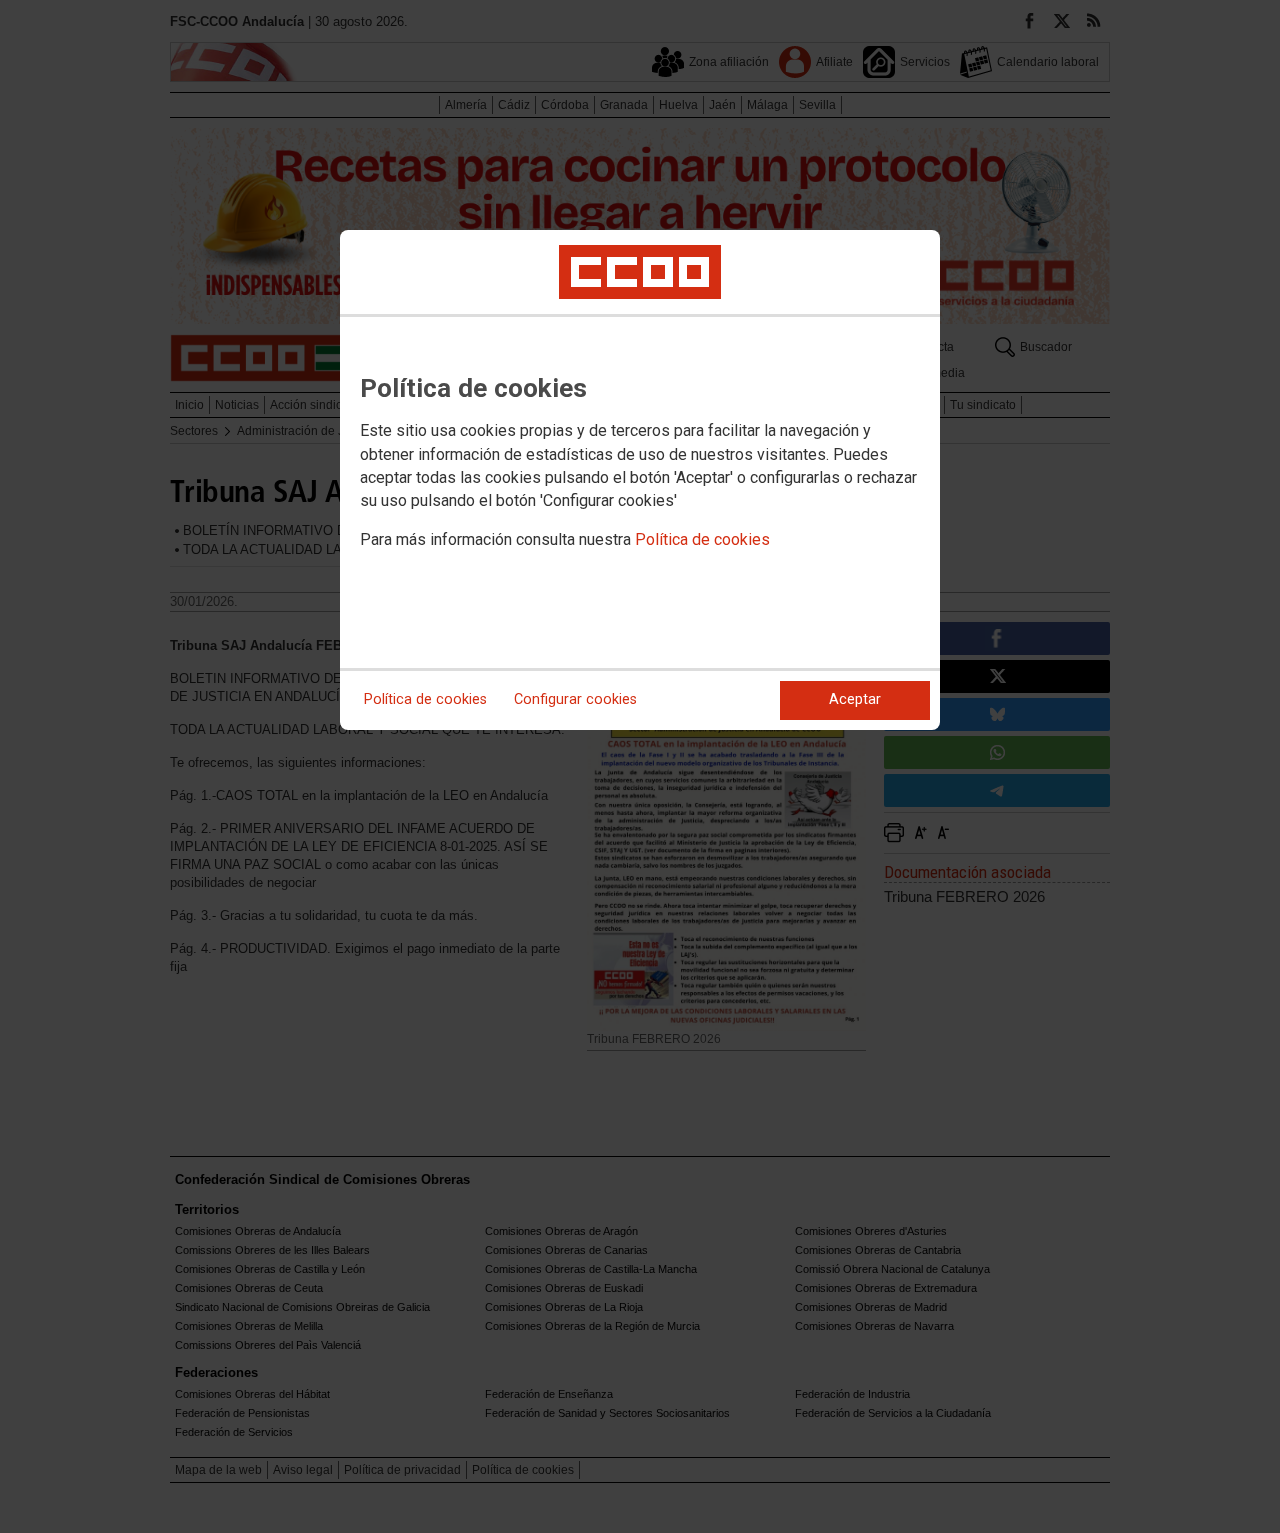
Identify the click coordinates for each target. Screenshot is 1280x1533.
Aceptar (855, 699)
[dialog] (640, 480)
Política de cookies (702, 539)
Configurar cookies (575, 699)
